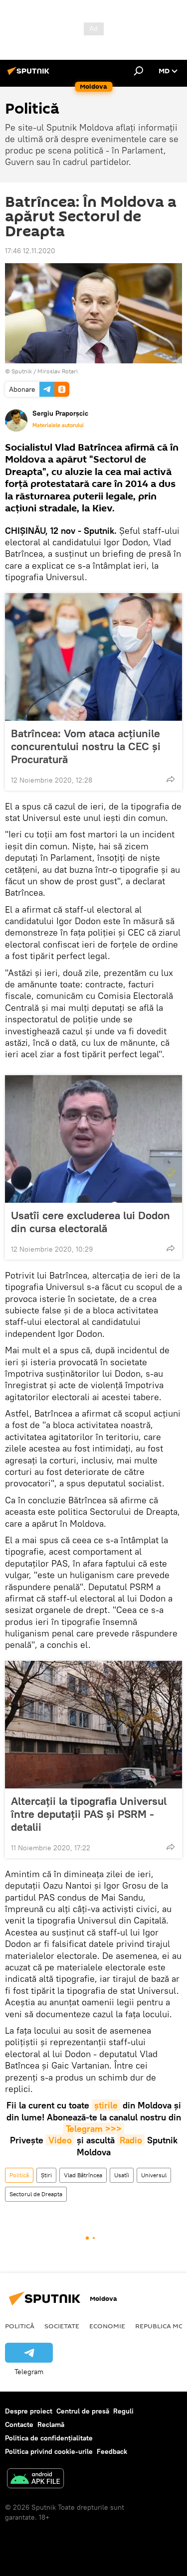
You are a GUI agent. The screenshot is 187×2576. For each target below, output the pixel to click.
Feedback (112, 2451)
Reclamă (51, 2424)
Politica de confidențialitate (49, 2438)
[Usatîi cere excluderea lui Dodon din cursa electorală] (93, 1139)
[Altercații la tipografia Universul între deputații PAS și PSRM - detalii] (93, 1725)
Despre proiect (29, 2411)
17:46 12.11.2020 (30, 251)
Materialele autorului (58, 425)
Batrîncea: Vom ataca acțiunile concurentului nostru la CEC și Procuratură (86, 746)
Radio (131, 2140)
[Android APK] (35, 2480)
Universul (154, 2175)
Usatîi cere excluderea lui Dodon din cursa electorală (91, 1222)
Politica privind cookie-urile (49, 2451)
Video (60, 2140)
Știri (46, 2175)
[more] (171, 779)
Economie (107, 2326)
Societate (62, 2326)
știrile (106, 2105)
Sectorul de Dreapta (36, 2194)
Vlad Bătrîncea (83, 2175)
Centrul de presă (83, 2411)
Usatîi (122, 2175)
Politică (19, 2175)
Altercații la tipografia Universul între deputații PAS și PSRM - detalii (89, 1814)
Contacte (19, 2424)
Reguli (123, 2411)
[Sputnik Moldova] (30, 75)
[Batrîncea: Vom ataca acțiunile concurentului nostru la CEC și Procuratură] (93, 657)
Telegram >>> (94, 2129)
